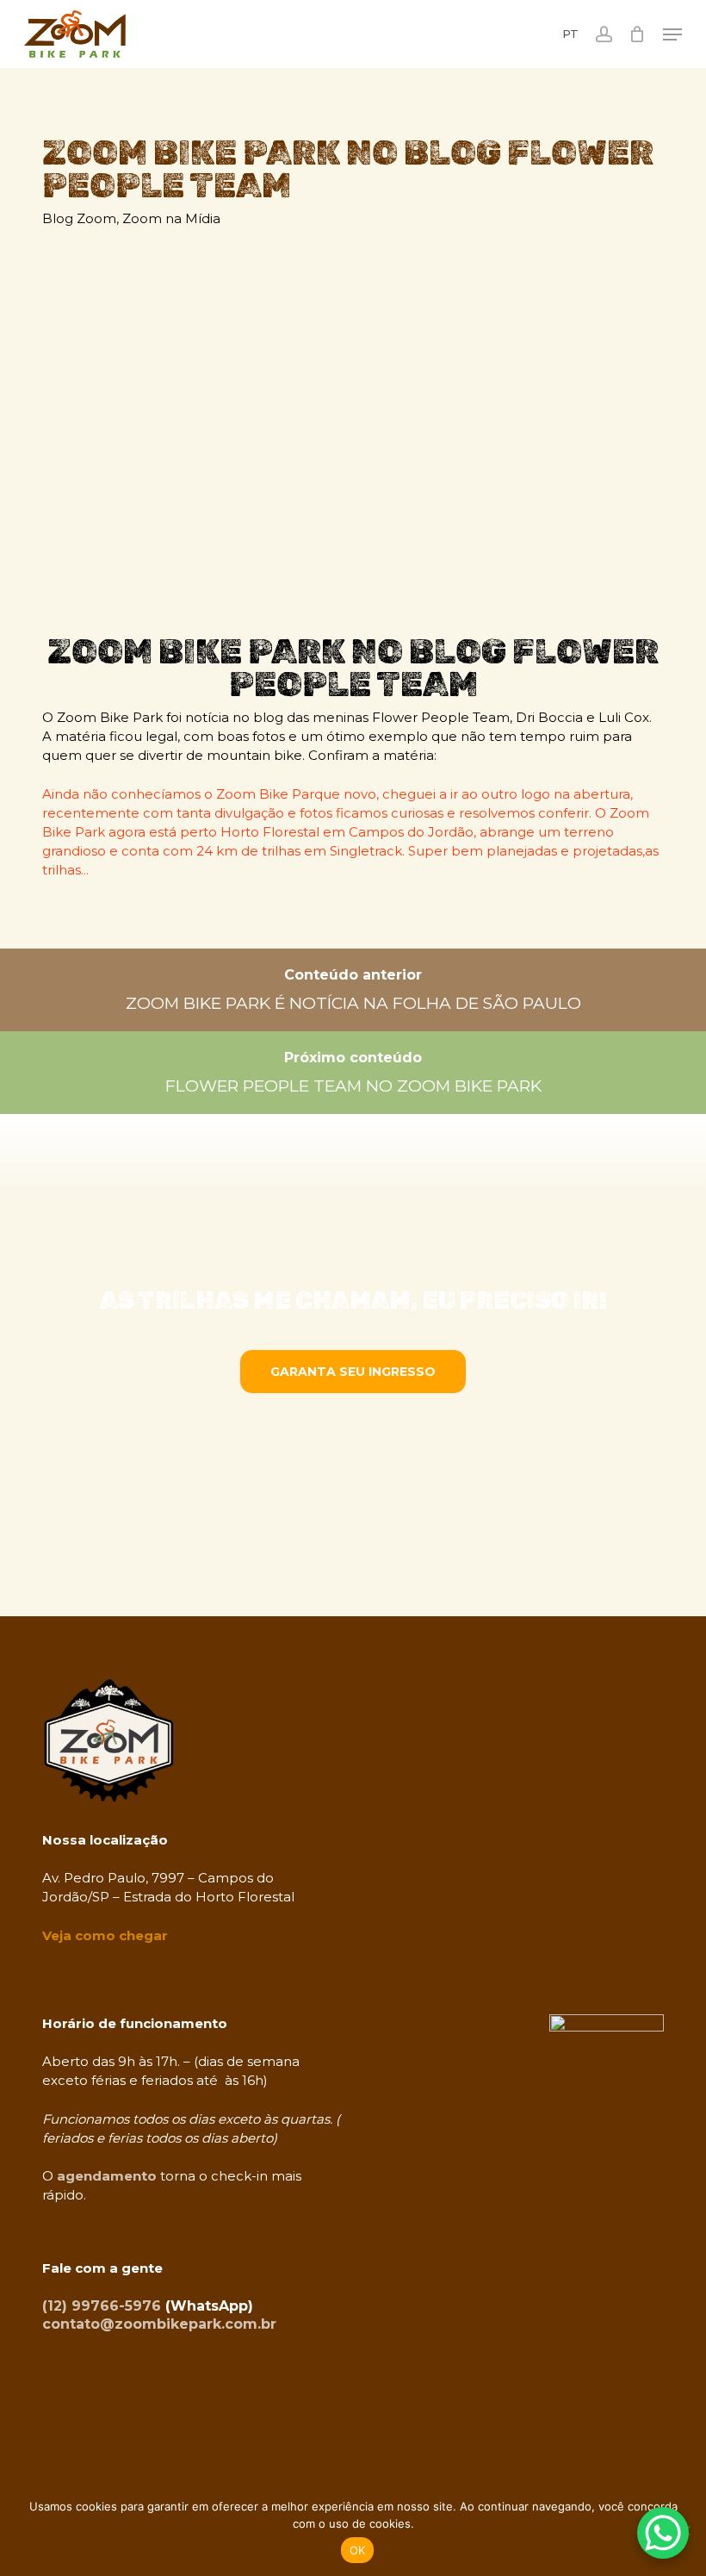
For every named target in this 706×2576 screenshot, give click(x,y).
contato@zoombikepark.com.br (159, 2324)
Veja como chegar (105, 1935)
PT (570, 34)
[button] (672, 34)
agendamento (107, 2176)
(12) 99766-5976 (102, 2306)
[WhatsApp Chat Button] (663, 2533)
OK (358, 2550)
